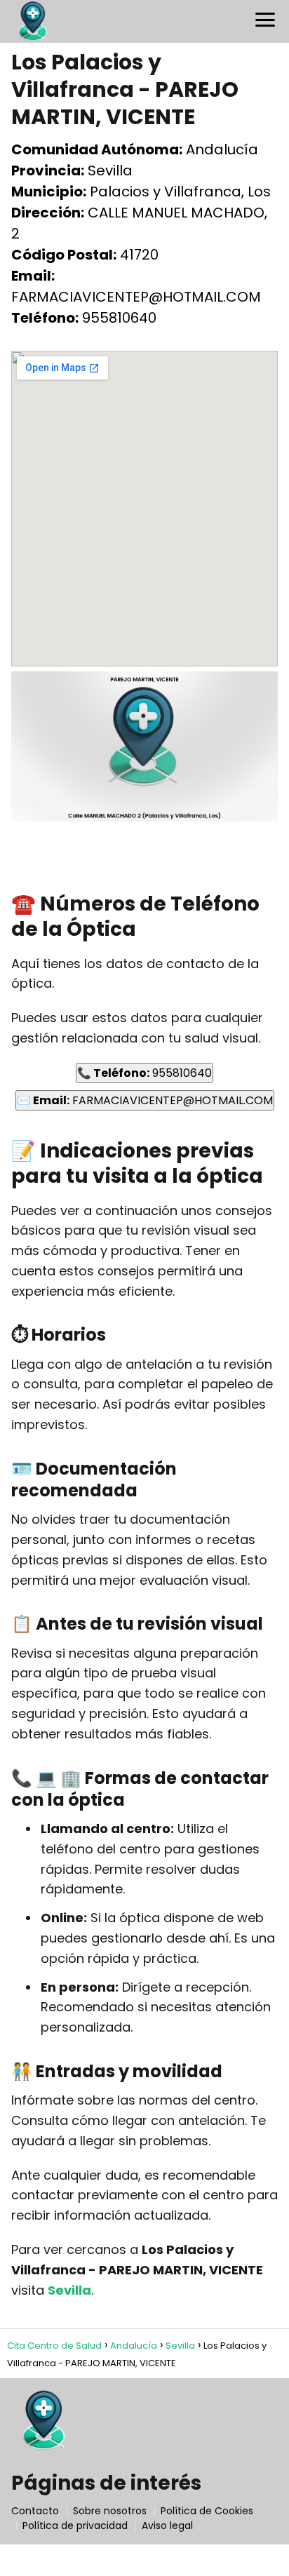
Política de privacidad (75, 2525)
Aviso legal (167, 2525)
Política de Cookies (207, 2511)
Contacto (35, 2511)
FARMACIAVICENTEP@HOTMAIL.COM (145, 1100)
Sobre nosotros (110, 2511)
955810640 (144, 1073)
